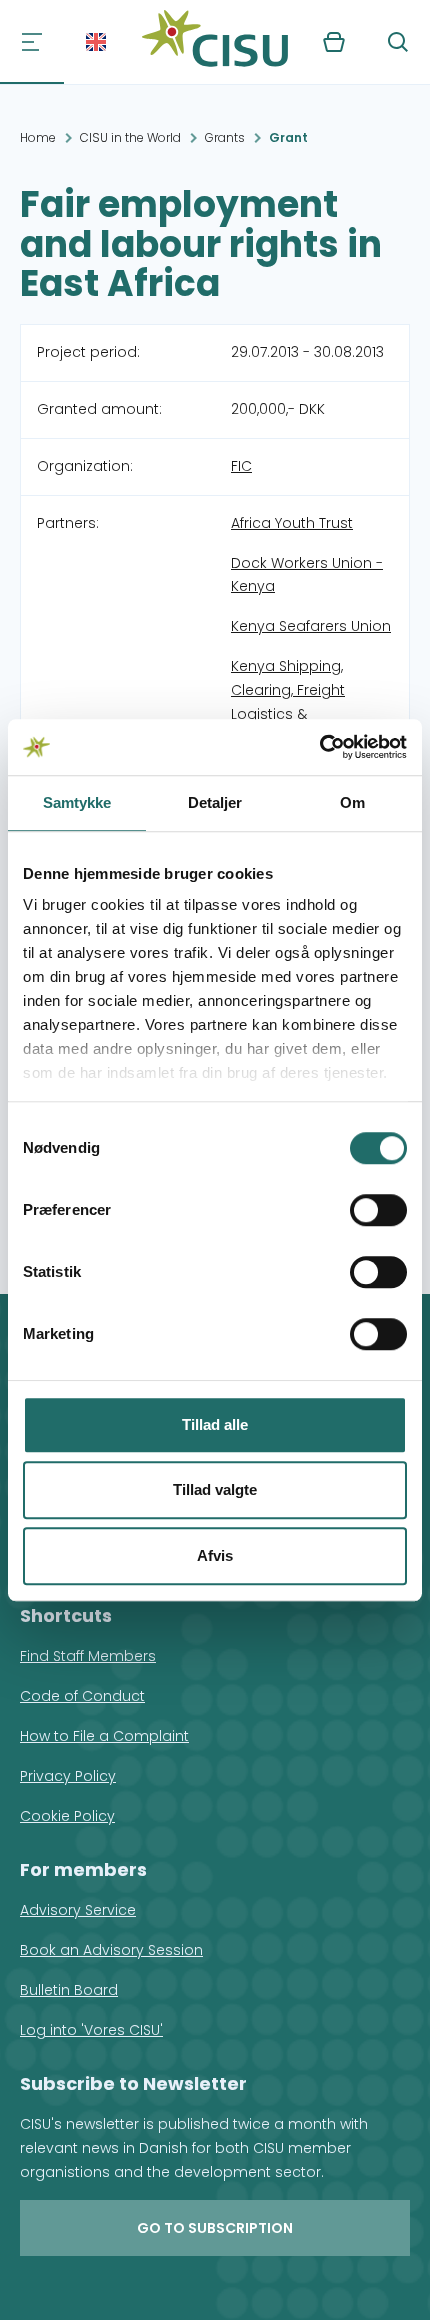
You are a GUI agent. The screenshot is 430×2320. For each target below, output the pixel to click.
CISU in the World (130, 137)
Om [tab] (352, 802)
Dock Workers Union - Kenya (307, 575)
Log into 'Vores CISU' (91, 2030)
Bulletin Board (69, 1990)
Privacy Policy (68, 1776)
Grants (225, 137)
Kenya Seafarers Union (311, 626)
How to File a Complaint (104, 1736)
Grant (288, 137)
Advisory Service (78, 1910)
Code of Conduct (82, 1696)
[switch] (378, 1210)
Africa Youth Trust (292, 523)
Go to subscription (215, 2228)
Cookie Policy (67, 1816)
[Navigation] (32, 42)
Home (38, 137)
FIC (241, 466)
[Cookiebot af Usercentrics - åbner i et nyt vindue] (319, 747)
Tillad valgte (215, 1489)
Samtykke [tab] (77, 802)
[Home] (215, 42)
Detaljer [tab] (215, 802)
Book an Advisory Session (111, 1950)
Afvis (215, 1555)
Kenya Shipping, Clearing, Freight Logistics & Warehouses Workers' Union (308, 714)
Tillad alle (215, 1424)
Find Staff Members (88, 1656)
